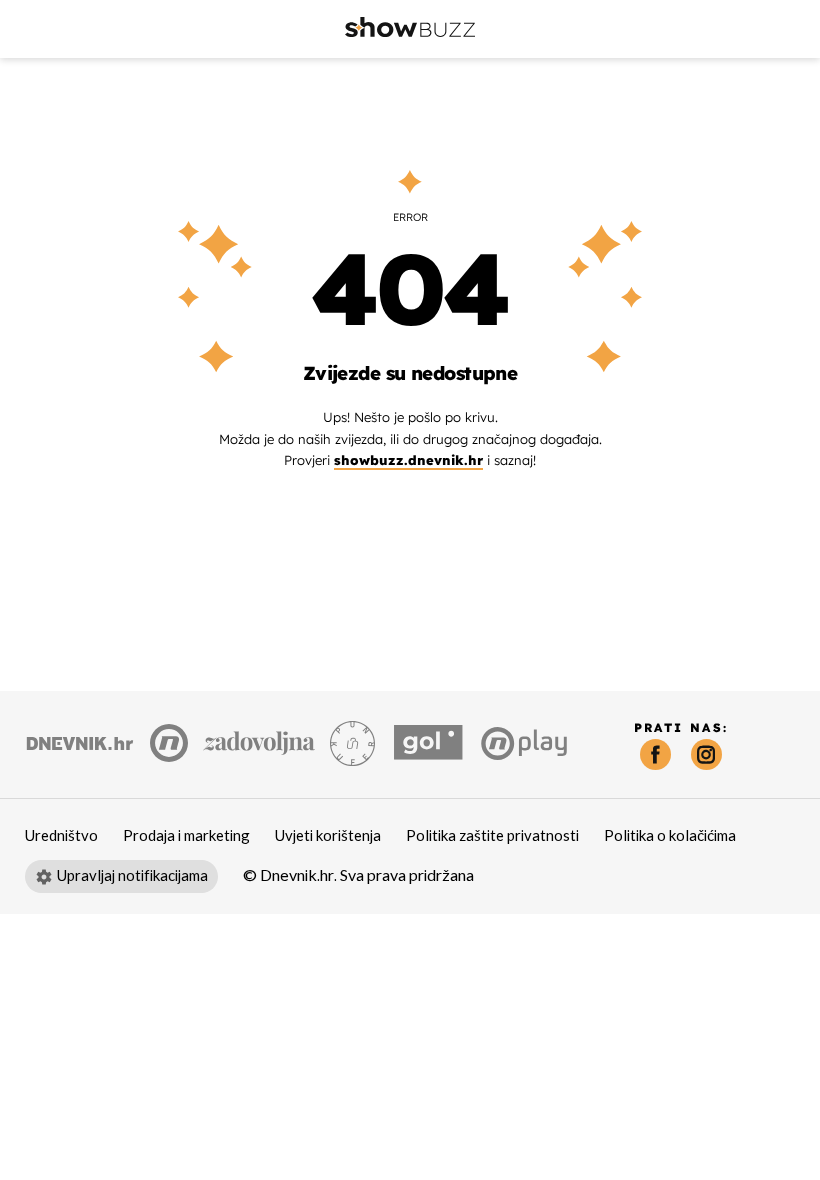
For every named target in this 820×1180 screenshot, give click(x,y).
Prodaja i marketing (186, 836)
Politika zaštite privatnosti (492, 836)
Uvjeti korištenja (328, 836)
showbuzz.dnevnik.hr (408, 460)
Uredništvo (61, 836)
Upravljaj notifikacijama (132, 876)
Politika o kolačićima (670, 836)
